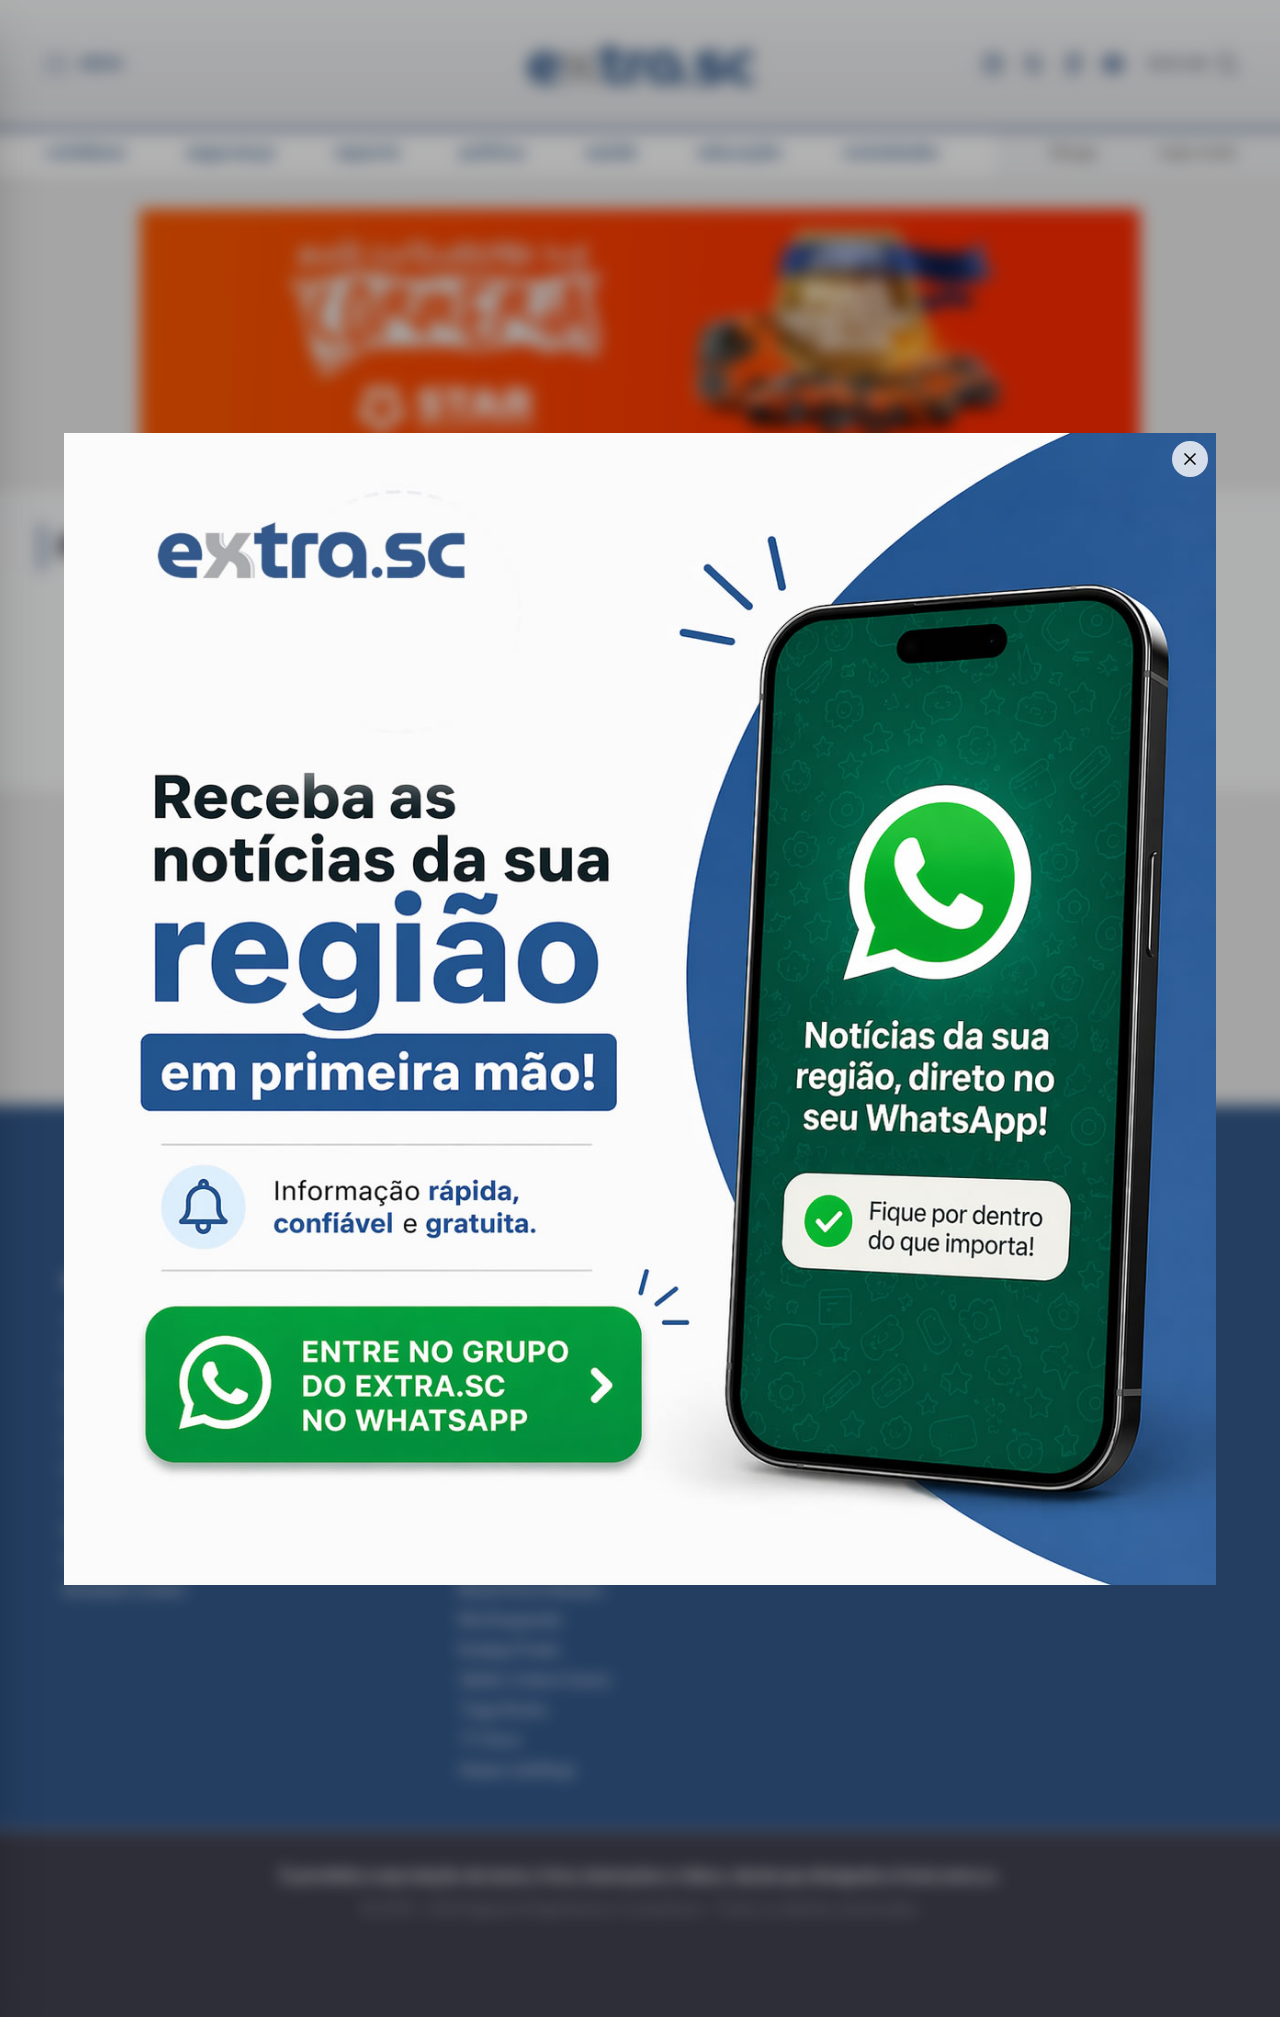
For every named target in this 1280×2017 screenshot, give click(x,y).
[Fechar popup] (1190, 459)
